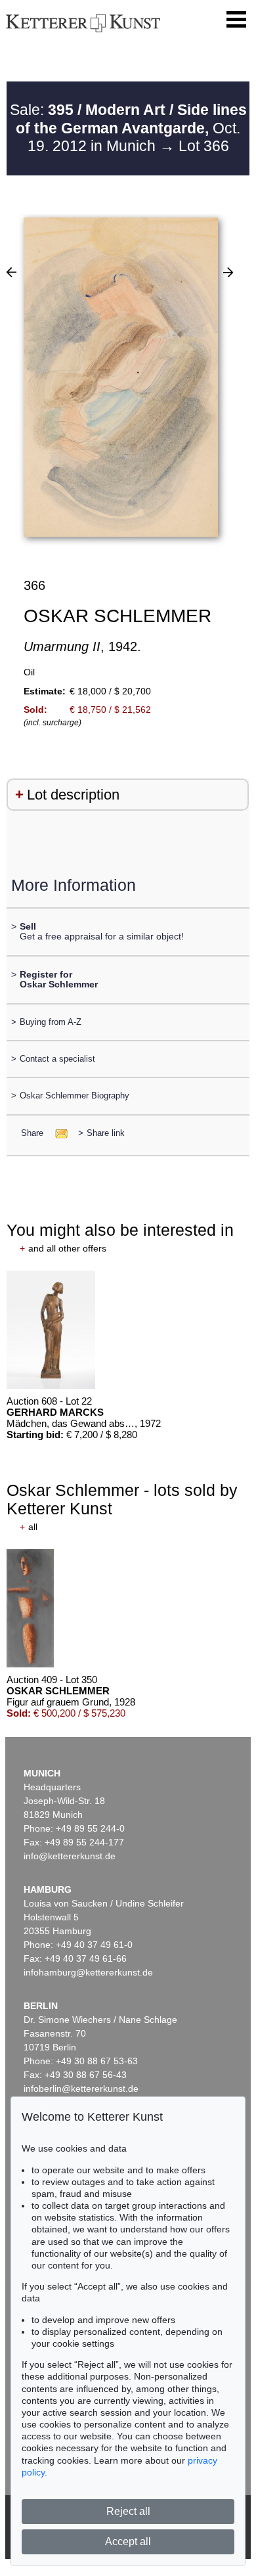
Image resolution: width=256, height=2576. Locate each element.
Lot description (73, 795)
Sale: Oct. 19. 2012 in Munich (128, 128)
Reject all (128, 2511)
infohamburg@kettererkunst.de (88, 1972)
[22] (11, 272)
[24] (228, 272)
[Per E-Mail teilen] (57, 1133)
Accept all (128, 2542)
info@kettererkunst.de (70, 1856)
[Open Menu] (236, 20)
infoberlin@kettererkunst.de (81, 2089)
